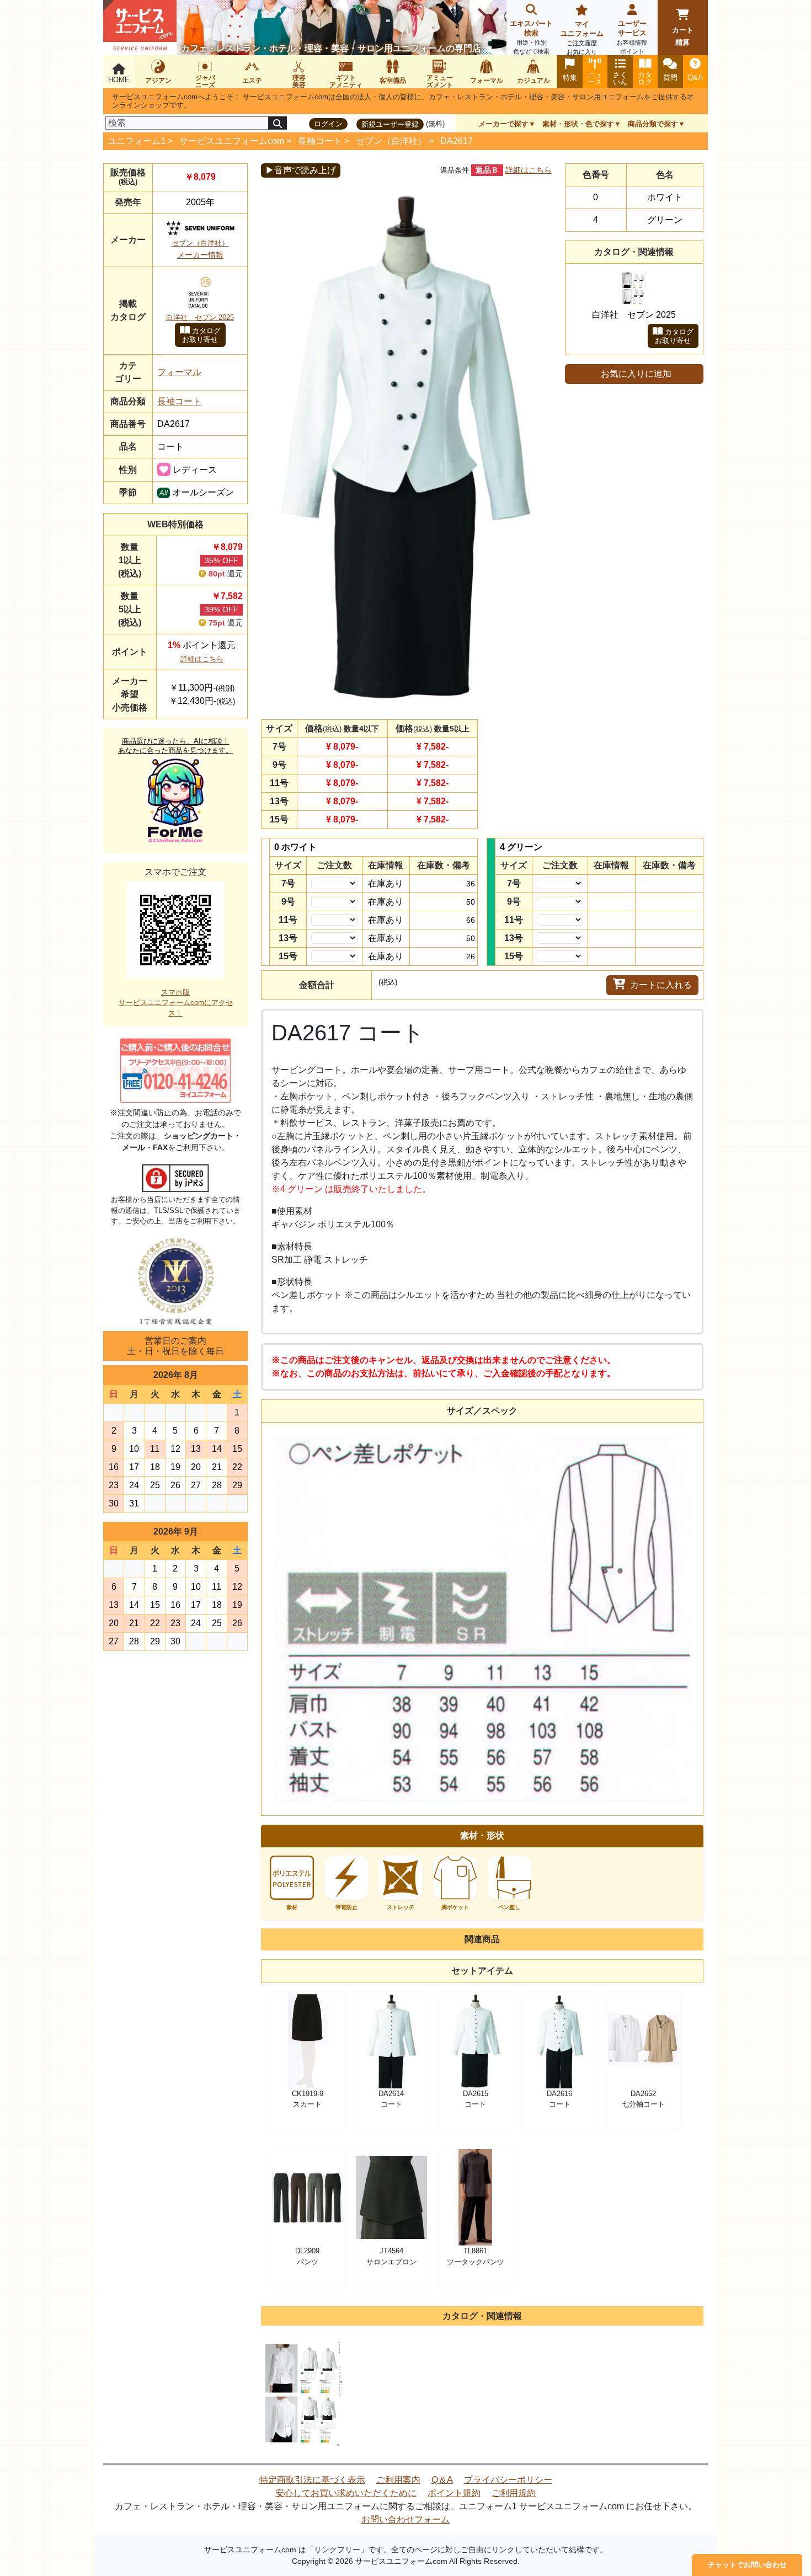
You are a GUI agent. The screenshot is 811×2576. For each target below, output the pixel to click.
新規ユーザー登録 (390, 124)
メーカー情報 (200, 255)
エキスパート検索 (531, 37)
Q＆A (442, 2480)
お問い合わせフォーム (405, 2519)
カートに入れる (661, 985)
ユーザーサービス (632, 37)
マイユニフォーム (582, 38)
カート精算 (683, 36)
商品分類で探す (653, 124)
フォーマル (179, 372)
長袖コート (320, 141)
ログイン (328, 124)
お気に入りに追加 (636, 374)
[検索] (278, 123)
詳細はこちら (202, 659)
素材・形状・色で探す (578, 124)
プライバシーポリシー (508, 2480)
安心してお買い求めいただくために (346, 2493)
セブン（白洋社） (391, 141)
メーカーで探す (503, 124)
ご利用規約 (514, 2493)
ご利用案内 (398, 2480)
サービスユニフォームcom (232, 141)
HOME (119, 80)
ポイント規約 (454, 2493)
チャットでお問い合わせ (747, 2565)
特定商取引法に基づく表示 (312, 2480)
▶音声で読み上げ (301, 170)
